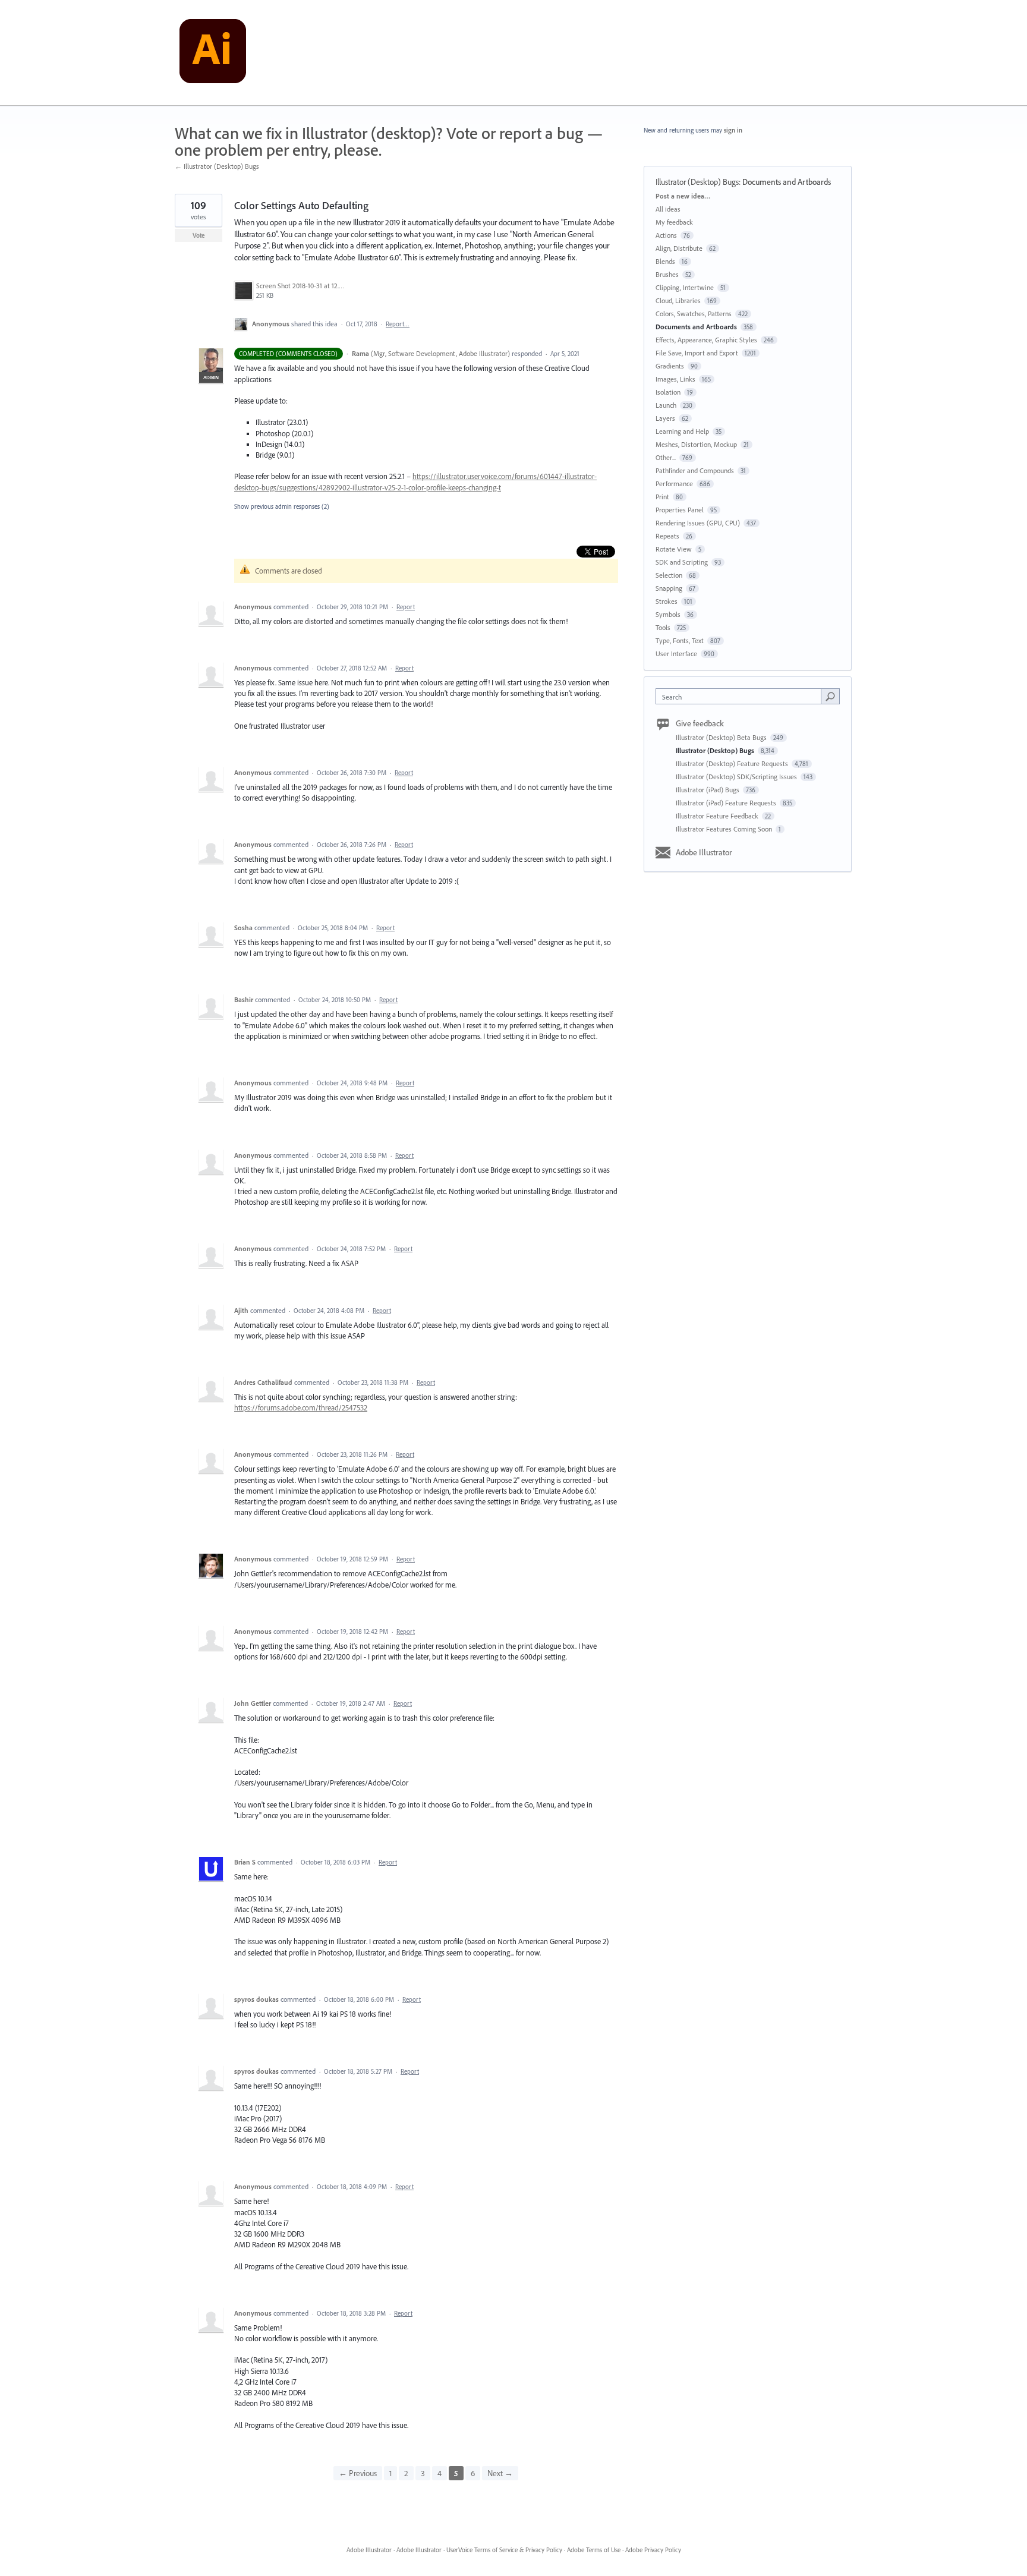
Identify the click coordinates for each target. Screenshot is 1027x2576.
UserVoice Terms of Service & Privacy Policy (504, 2550)
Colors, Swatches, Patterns (694, 314)
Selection (669, 575)
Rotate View (674, 549)
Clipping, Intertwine (685, 287)
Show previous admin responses (282, 506)
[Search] (830, 696)
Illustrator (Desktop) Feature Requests (733, 763)
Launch (666, 405)
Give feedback (700, 723)
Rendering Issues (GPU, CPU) (698, 523)
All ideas (668, 209)
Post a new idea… (683, 196)
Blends (665, 261)
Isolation (668, 392)
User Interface (676, 654)
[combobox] (741, 696)
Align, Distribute (679, 248)
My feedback (674, 222)
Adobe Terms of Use (594, 2550)
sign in (733, 130)
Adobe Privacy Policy (653, 2550)
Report (406, 607)
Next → (500, 2473)
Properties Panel (680, 510)
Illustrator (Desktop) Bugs (697, 182)
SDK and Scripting (682, 562)
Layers (665, 418)
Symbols (668, 614)
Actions (666, 235)
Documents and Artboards (787, 182)
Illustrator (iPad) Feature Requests (727, 803)
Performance (674, 484)
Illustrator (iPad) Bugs (708, 790)
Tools (663, 627)
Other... (666, 457)
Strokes (667, 601)
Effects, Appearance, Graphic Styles (706, 340)
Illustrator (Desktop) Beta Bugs (722, 737)
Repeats (667, 536)
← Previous (358, 2473)
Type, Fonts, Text (680, 640)
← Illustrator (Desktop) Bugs (217, 166)
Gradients (670, 366)
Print (662, 497)
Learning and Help (682, 431)
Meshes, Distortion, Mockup (696, 444)
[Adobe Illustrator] (213, 53)
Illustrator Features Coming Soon (725, 829)
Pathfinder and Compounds (695, 470)
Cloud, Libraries (678, 300)
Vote (199, 235)
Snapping (669, 588)
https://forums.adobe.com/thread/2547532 (301, 1407)
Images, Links (675, 379)
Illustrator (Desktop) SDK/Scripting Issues (737, 777)
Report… (398, 324)
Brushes (667, 274)
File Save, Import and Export (697, 353)
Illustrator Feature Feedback (718, 816)
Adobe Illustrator (704, 852)
